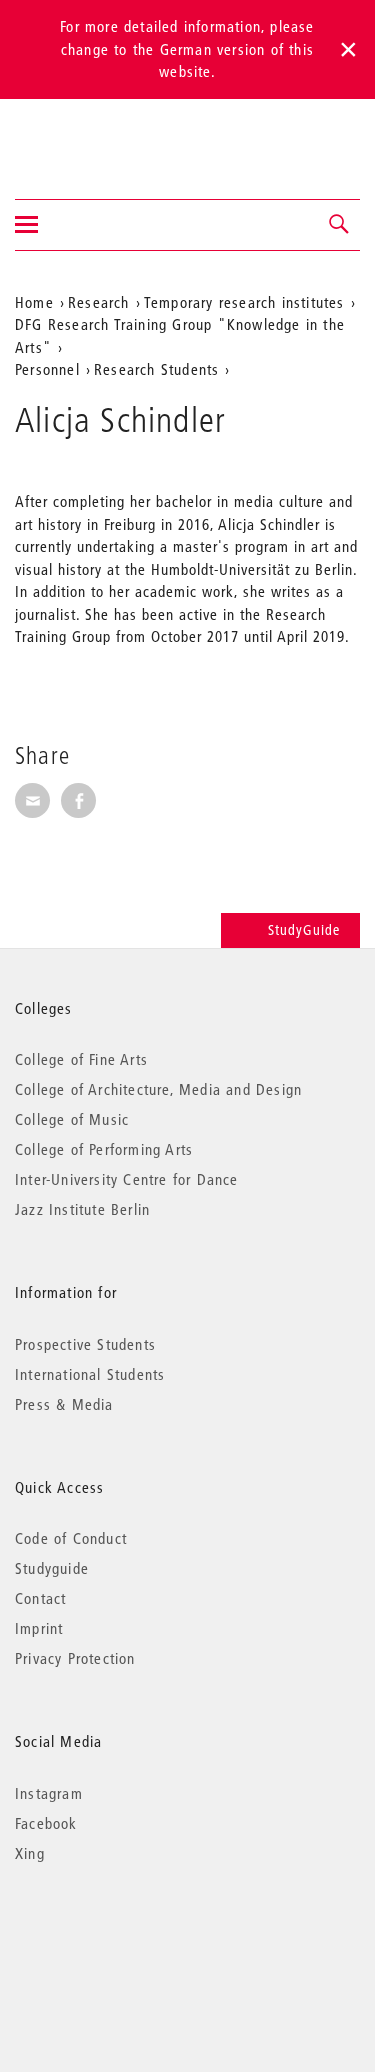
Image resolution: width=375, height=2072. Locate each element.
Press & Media (64, 1404)
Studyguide (52, 1568)
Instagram (49, 1793)
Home (34, 302)
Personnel (47, 369)
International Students (90, 1374)
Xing (30, 1853)
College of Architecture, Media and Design (158, 1089)
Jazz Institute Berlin (82, 1209)
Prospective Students (85, 1344)
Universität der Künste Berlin (93, 136)
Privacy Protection (75, 1658)
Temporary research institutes (244, 302)
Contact (40, 1598)
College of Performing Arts (104, 1149)
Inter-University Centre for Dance (127, 1179)
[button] (340, 225)
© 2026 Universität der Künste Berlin (119, 1937)
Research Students (156, 369)
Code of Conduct (71, 1538)
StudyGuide (304, 930)
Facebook (46, 1823)
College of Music (72, 1119)
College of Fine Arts (81, 1059)
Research (99, 302)
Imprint (39, 1628)
